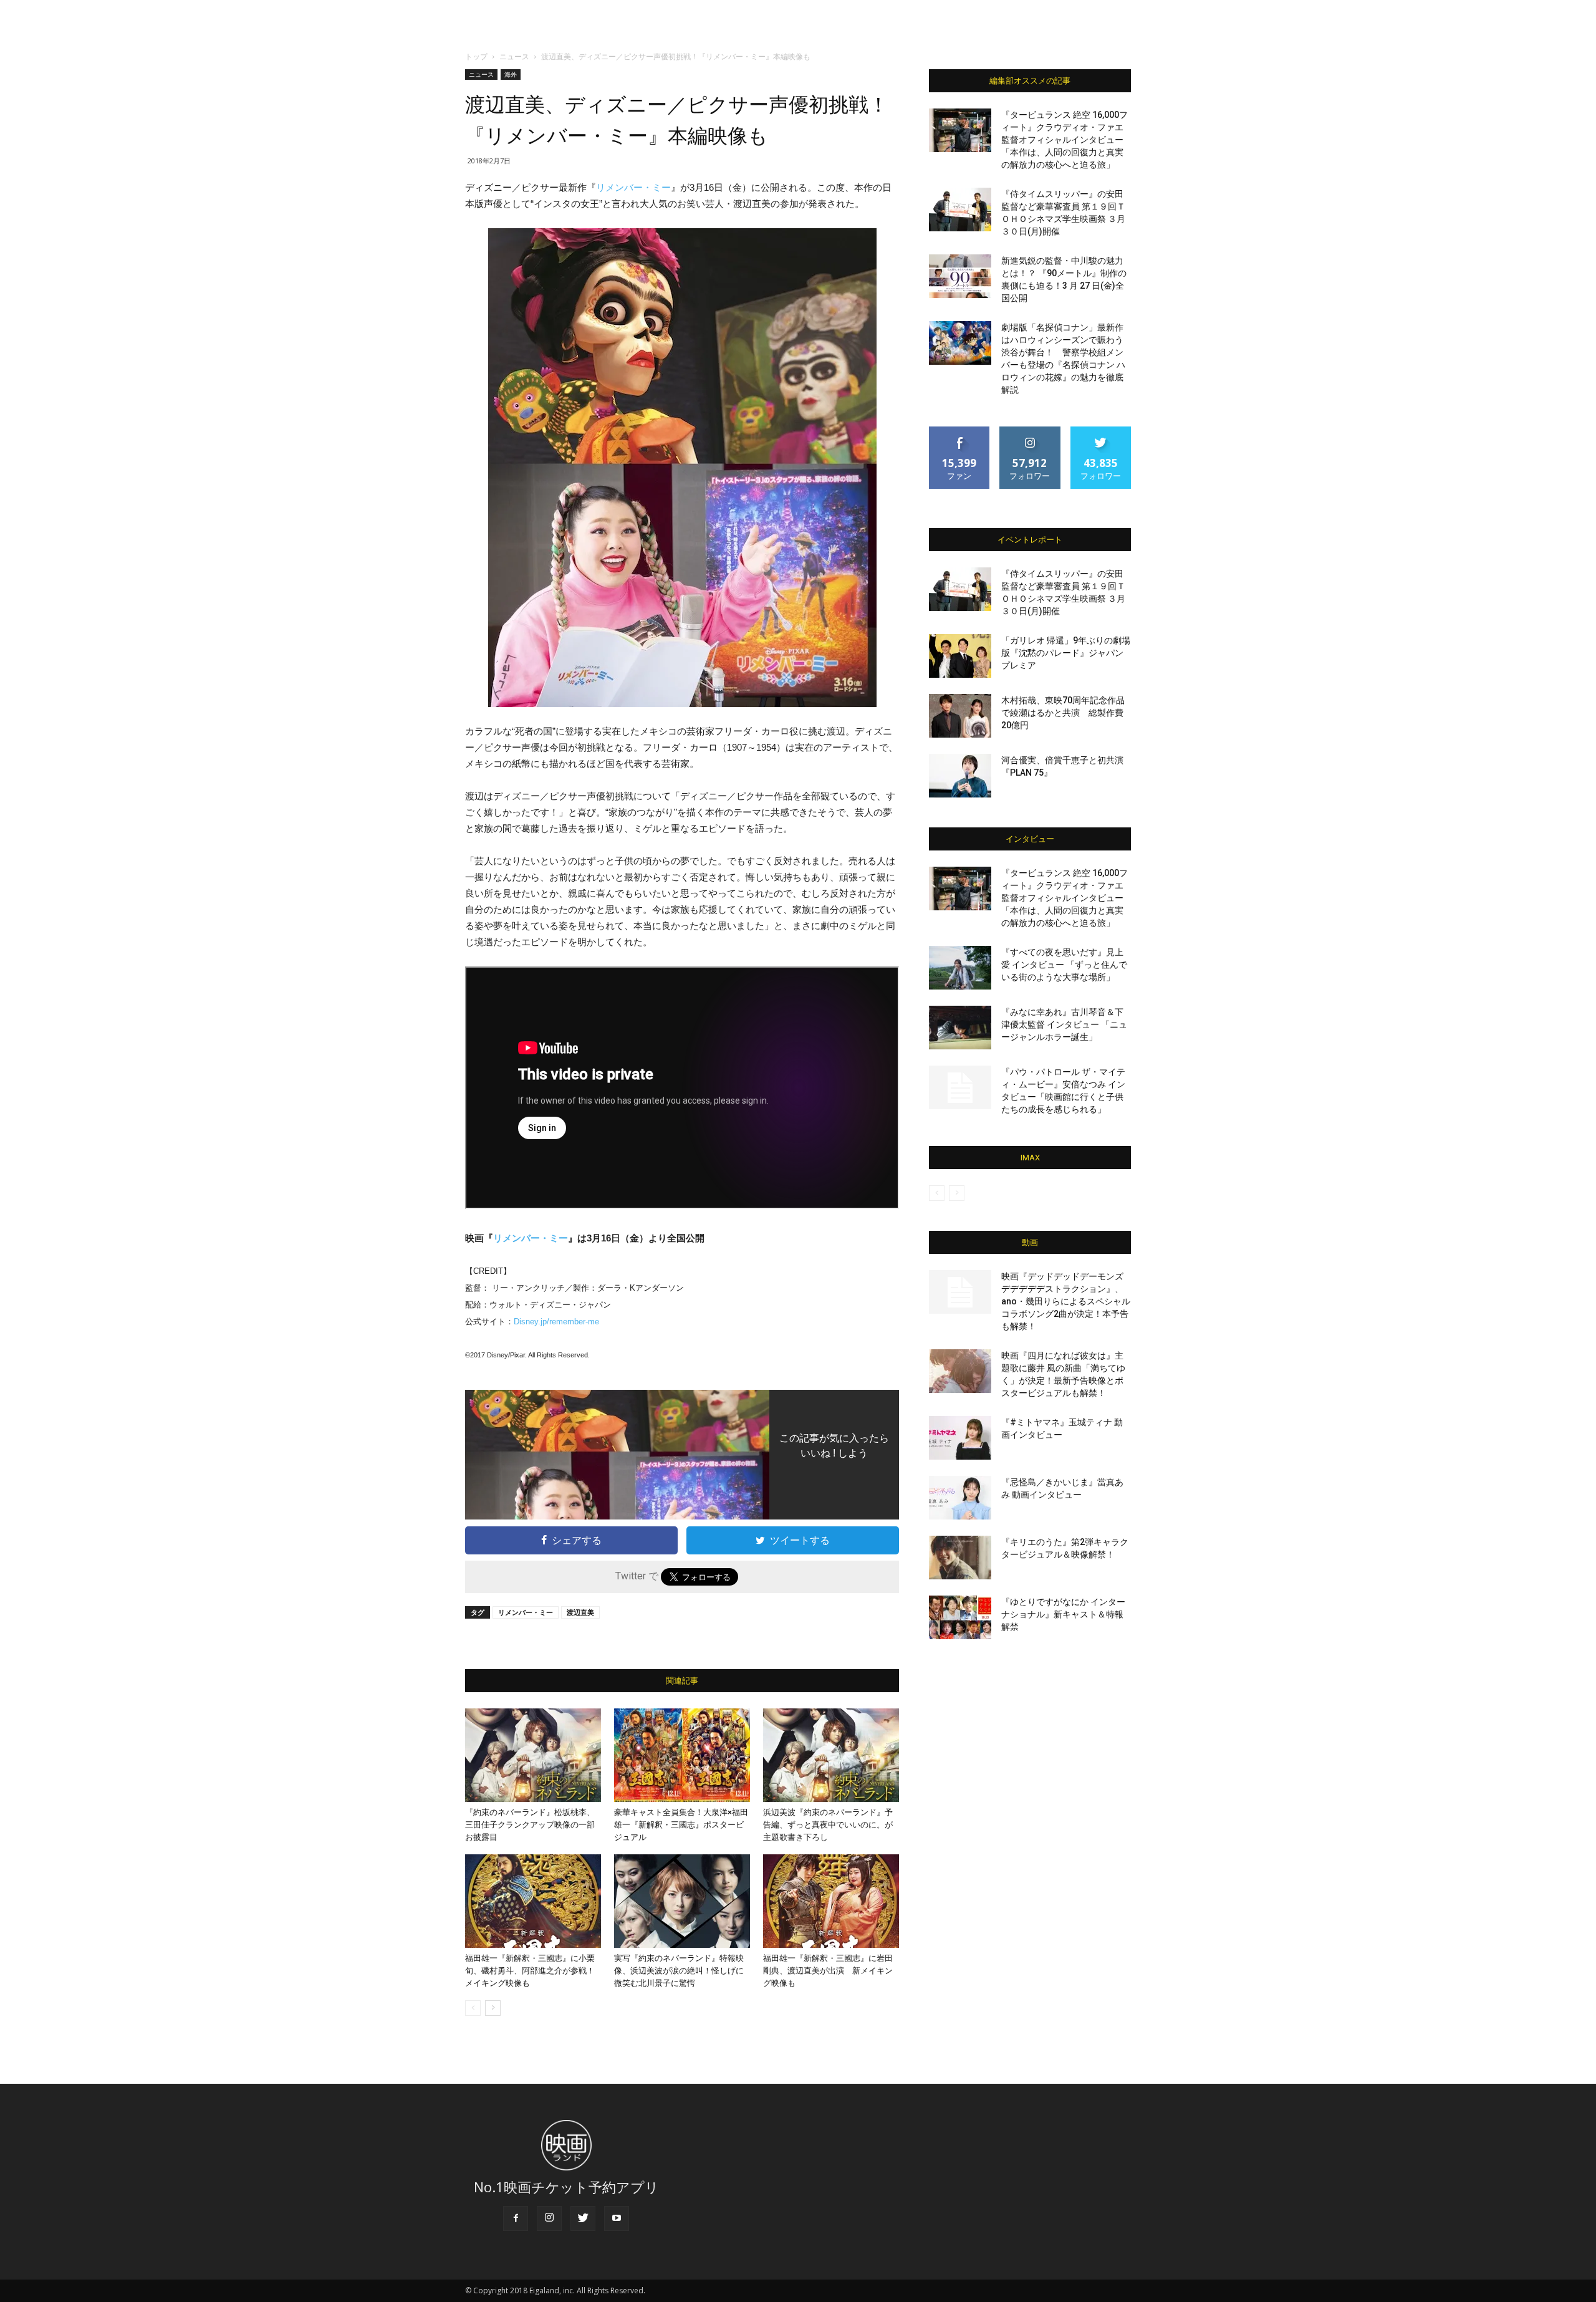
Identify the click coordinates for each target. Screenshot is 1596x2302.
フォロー (1030, 431)
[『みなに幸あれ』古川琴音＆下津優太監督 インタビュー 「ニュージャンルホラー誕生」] (960, 1028)
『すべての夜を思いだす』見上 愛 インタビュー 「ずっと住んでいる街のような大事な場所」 (1064, 965)
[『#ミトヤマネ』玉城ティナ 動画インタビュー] (960, 1438)
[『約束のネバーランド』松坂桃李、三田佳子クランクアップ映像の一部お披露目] (533, 1755)
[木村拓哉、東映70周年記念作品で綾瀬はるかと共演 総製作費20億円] (960, 716)
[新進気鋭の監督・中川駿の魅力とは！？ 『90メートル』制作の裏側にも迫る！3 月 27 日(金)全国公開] (960, 276)
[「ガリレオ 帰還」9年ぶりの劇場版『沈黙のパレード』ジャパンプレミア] (960, 656)
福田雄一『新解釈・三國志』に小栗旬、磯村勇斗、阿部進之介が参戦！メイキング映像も (530, 1971)
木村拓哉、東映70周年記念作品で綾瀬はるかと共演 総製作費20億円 (1063, 713)
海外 (511, 74)
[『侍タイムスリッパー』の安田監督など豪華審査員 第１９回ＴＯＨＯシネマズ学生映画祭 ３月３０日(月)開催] (960, 209)
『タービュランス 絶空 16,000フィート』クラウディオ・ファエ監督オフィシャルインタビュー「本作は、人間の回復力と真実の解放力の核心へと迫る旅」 (1065, 140)
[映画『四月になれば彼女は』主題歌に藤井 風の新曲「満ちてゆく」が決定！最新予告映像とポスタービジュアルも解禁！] (960, 1371)
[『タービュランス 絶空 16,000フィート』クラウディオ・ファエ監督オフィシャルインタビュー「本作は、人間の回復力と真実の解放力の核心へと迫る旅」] (960, 130)
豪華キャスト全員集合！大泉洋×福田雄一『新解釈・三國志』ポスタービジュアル (681, 1825)
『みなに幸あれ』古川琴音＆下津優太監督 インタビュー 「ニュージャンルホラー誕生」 (1064, 1024)
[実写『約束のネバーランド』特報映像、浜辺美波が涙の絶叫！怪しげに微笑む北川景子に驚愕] (682, 1901)
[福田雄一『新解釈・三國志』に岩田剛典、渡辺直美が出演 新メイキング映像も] (831, 1901)
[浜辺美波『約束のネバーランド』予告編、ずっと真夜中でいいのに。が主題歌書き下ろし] (831, 1755)
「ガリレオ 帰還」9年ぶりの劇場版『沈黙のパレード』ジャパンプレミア (1066, 653)
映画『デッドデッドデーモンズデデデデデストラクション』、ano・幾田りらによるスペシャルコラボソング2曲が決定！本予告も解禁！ (1066, 1301)
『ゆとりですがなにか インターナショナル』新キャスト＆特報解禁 (1063, 1614)
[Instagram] (549, 2218)
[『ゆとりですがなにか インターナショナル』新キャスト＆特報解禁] (960, 1617)
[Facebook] (516, 2218)
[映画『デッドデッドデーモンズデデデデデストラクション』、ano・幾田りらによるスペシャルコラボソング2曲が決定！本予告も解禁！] (960, 1292)
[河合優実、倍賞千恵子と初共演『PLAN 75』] (960, 776)
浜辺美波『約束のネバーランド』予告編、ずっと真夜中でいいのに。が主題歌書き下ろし (828, 1825)
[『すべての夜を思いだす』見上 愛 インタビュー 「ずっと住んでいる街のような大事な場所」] (960, 968)
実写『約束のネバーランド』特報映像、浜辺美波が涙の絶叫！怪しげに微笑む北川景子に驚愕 (679, 1971)
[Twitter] (583, 2218)
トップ (476, 56)
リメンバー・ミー (633, 187)
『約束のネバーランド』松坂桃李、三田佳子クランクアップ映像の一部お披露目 (530, 1825)
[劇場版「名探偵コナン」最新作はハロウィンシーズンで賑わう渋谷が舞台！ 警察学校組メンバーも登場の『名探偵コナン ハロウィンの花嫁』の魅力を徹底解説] (960, 343)
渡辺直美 (580, 1612)
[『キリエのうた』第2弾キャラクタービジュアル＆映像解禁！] (960, 1558)
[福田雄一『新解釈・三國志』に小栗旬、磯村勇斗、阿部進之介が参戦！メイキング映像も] (533, 1901)
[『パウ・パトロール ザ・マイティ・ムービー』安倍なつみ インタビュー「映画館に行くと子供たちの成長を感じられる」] (960, 1087)
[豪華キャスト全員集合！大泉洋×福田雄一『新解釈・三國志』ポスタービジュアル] (682, 1755)
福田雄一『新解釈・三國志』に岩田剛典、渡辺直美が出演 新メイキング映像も (828, 1971)
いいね (960, 431)
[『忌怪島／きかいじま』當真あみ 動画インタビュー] (960, 1498)
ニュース (514, 56)
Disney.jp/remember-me (556, 1322)
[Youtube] (617, 2218)
